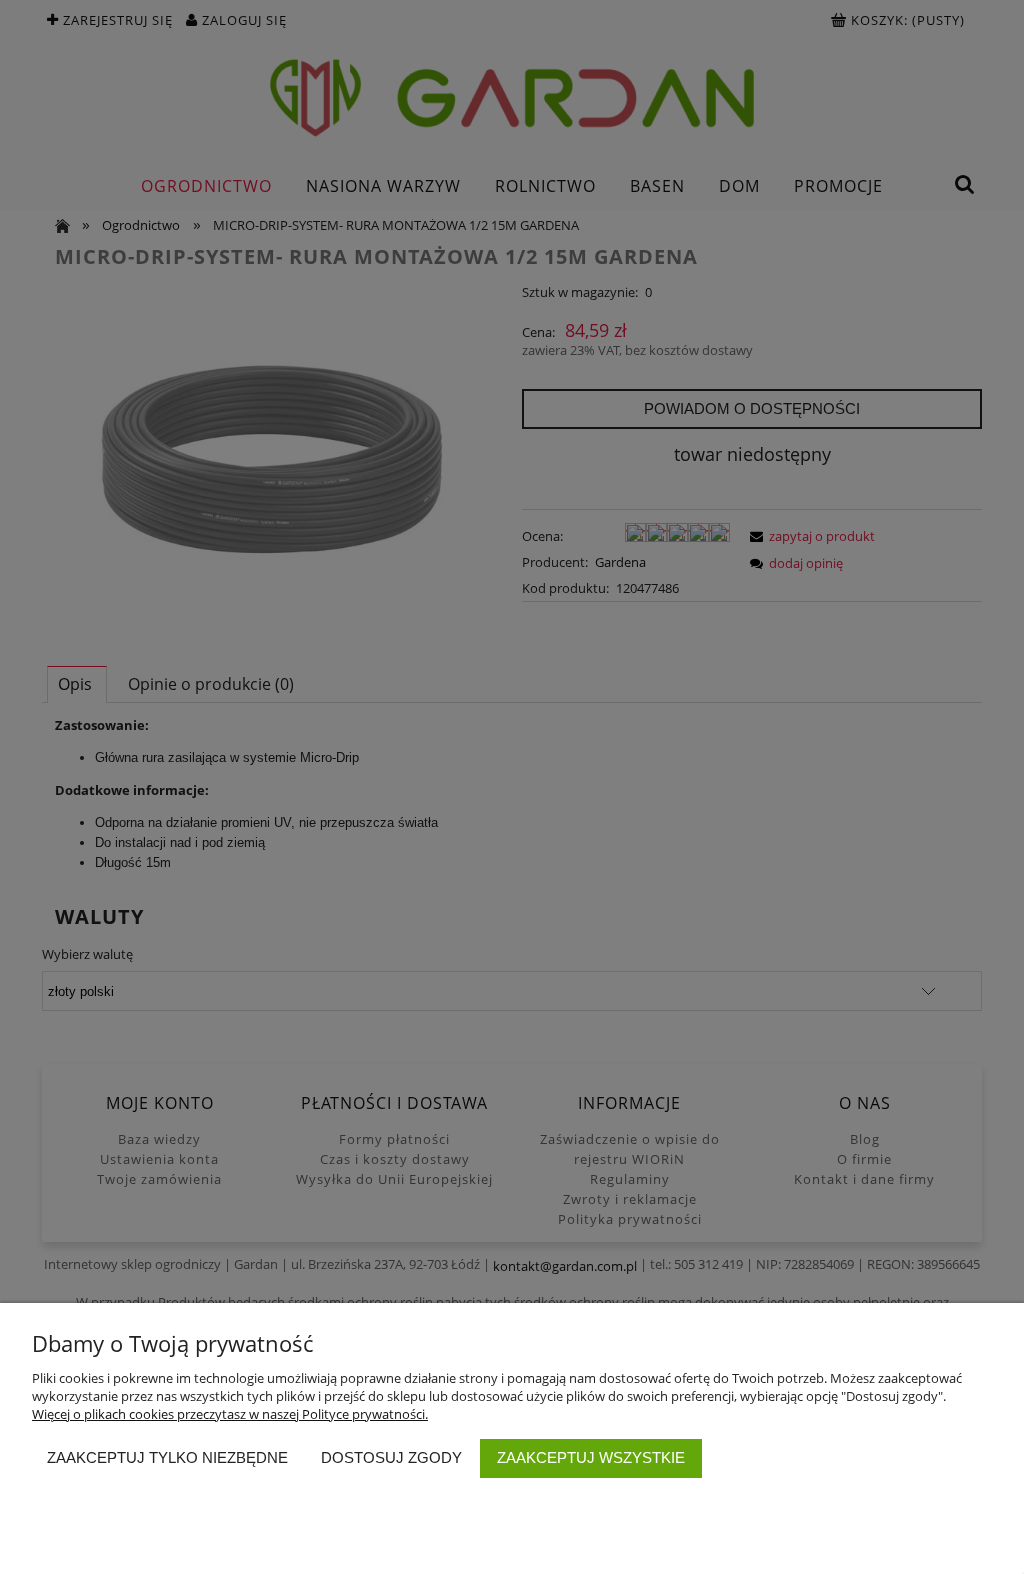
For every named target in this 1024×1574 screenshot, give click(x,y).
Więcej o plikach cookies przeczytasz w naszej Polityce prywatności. (230, 1414)
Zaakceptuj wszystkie (591, 1457)
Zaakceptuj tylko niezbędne (167, 1457)
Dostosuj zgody (391, 1457)
